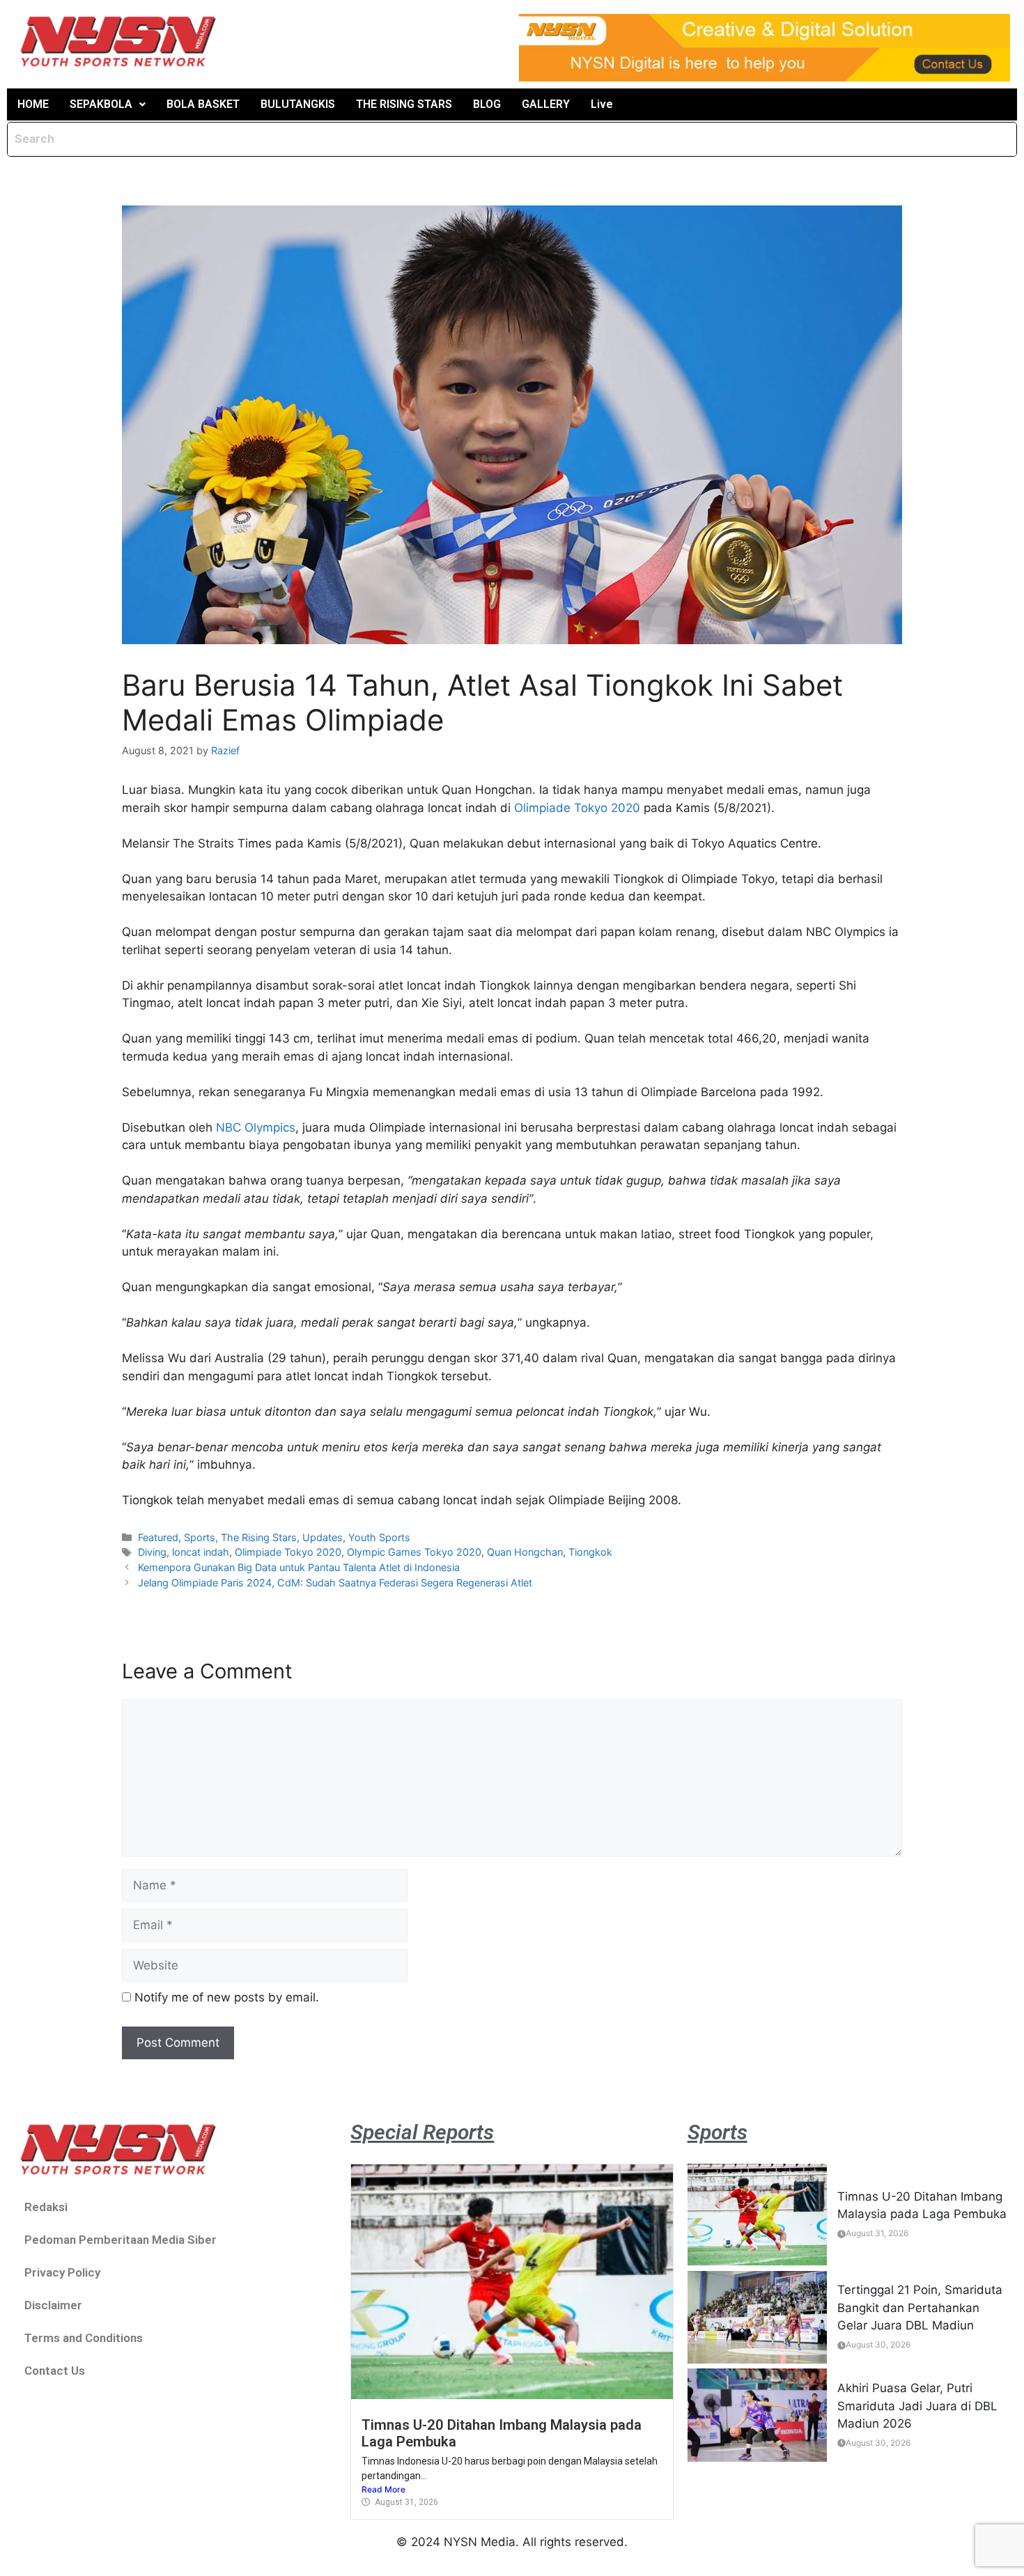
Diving (152, 1552)
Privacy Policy (62, 2272)
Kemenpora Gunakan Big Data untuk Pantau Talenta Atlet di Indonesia (299, 1567)
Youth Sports (379, 1537)
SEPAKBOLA (101, 104)
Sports (200, 1537)
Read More (383, 2489)
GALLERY (546, 104)
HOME (33, 104)
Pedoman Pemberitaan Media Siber (121, 2240)
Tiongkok (590, 1552)
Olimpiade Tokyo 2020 (577, 808)
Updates (323, 1537)
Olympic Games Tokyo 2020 (414, 1552)
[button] (108, 104)
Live (602, 104)
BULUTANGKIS (298, 104)
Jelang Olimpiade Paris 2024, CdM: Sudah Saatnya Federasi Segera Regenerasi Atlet (335, 1583)
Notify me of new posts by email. (227, 1997)
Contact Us (55, 2371)
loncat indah (201, 1552)
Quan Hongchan (525, 1552)
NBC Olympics (256, 1127)
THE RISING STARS (404, 104)
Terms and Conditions (84, 2338)
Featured (158, 1537)
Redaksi (46, 2207)
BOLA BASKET (203, 104)
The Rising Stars (259, 1537)
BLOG (487, 104)
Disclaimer (53, 2305)
